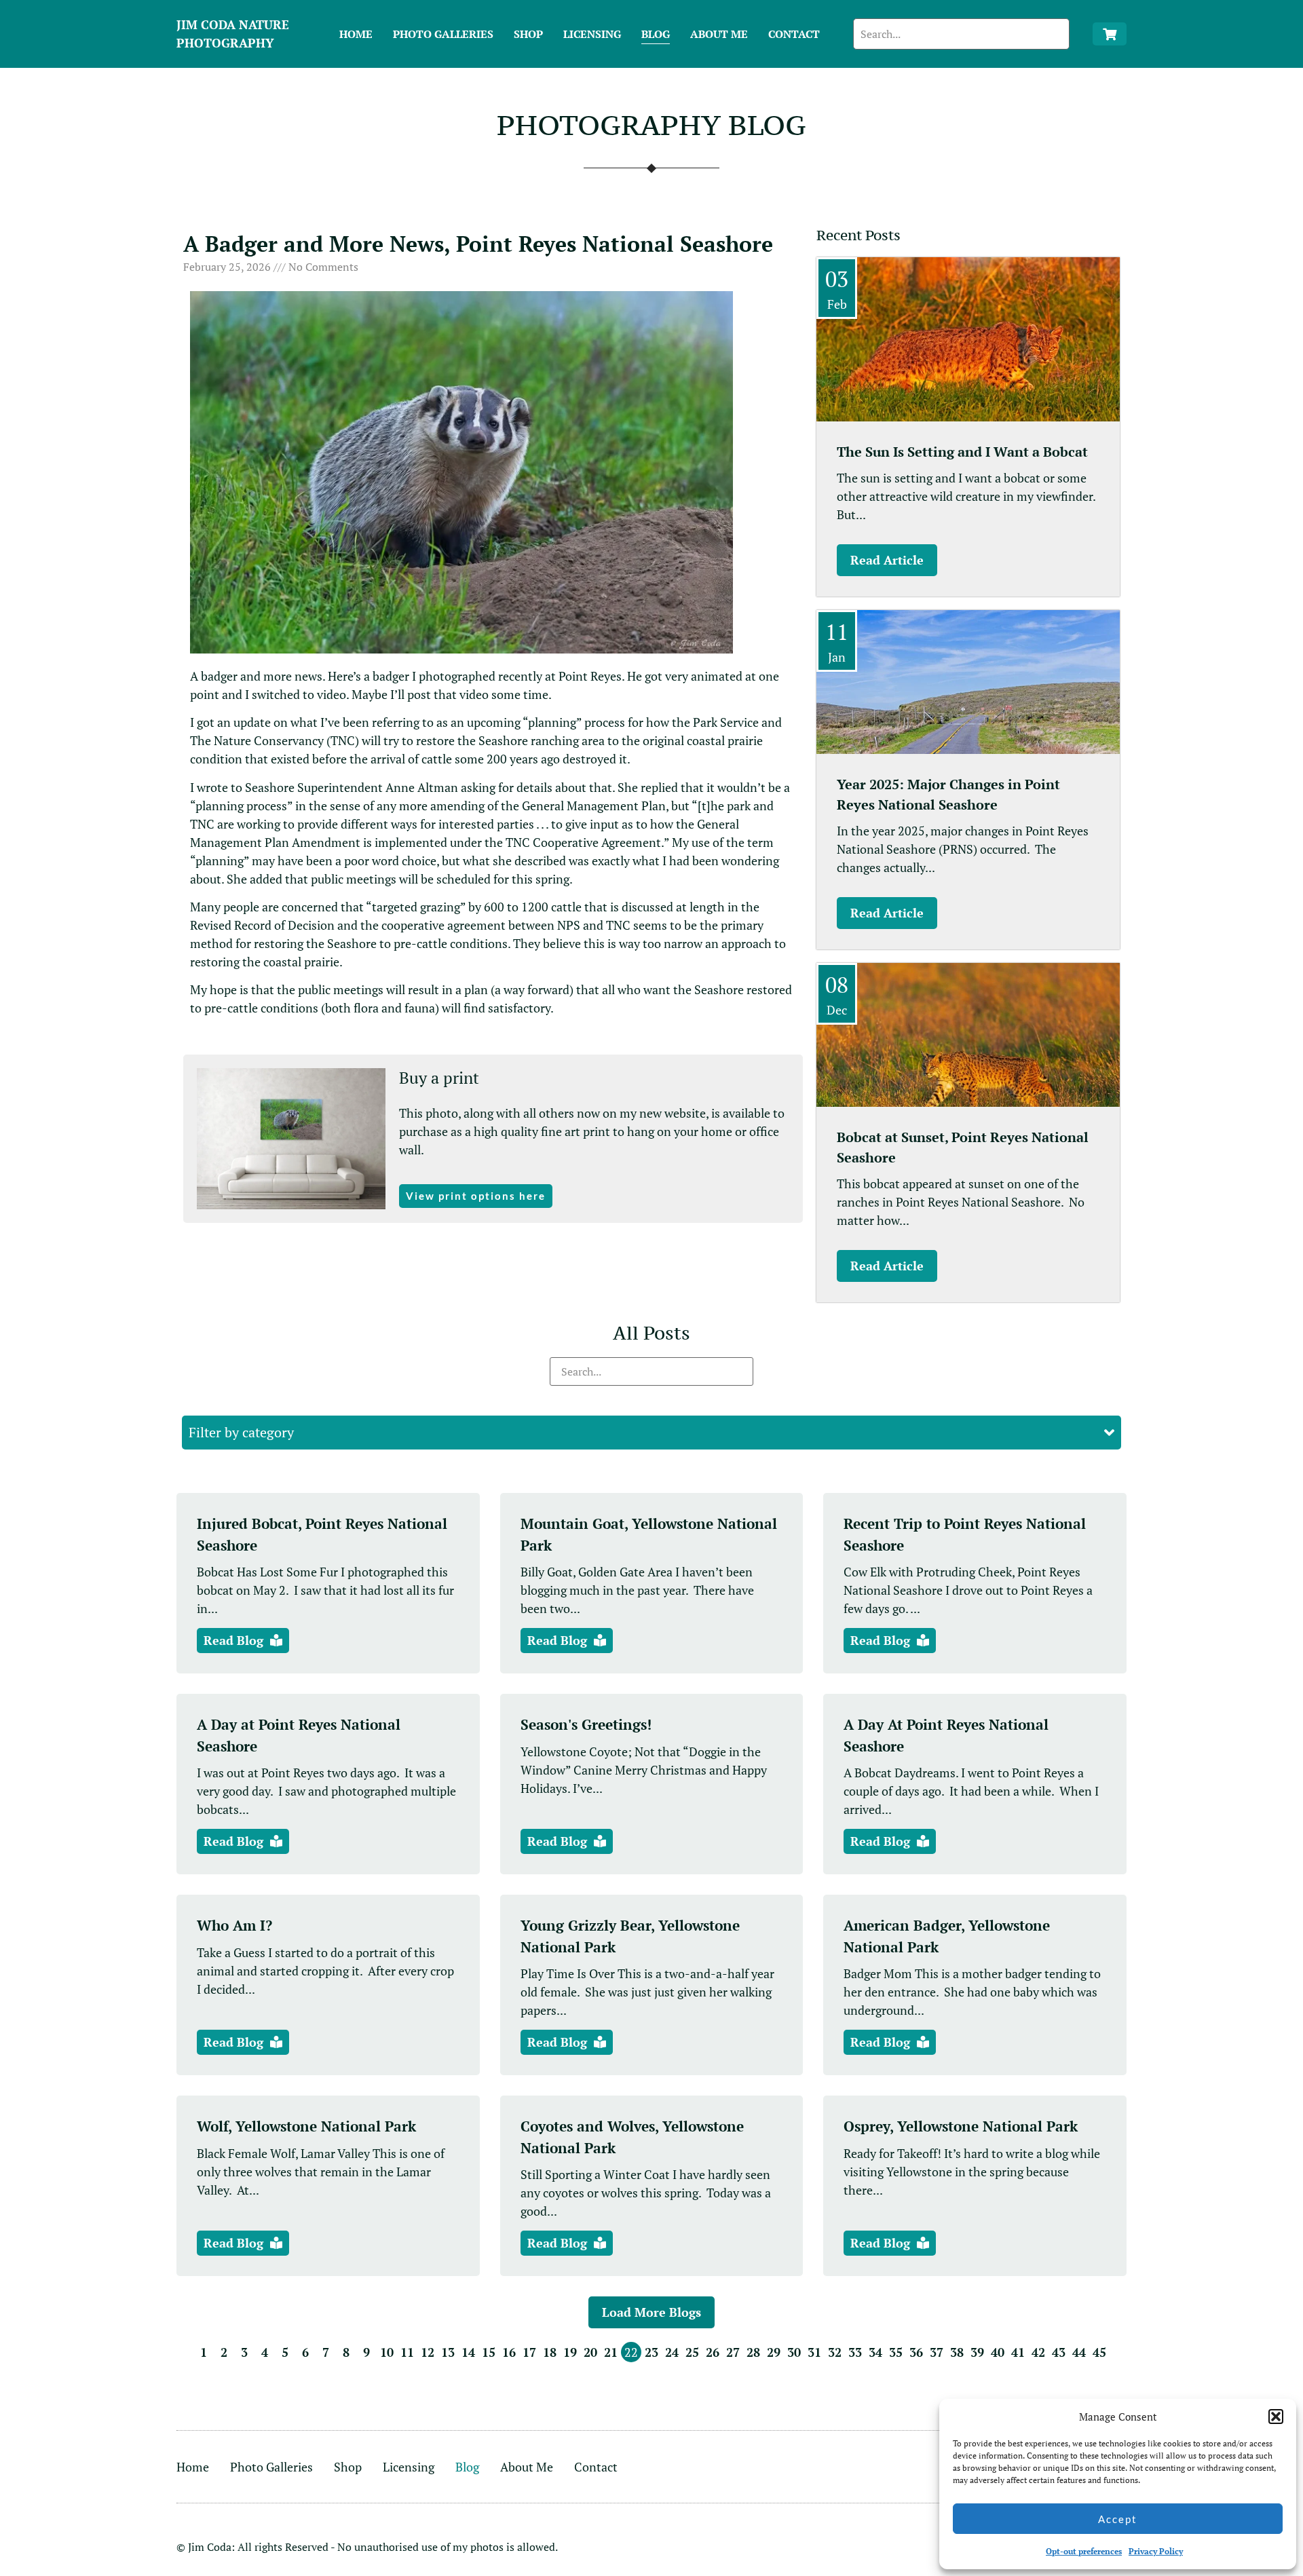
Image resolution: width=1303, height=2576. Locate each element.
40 (998, 2352)
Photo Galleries (443, 34)
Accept (1118, 2519)
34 (875, 2352)
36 (916, 2352)
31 (814, 2352)
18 (550, 2352)
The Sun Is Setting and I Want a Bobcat (962, 452)
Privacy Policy (1156, 2551)
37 (937, 2352)
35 (896, 2352)
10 (387, 2352)
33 (855, 2352)
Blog (656, 34)
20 (590, 2352)
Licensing (592, 34)
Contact (794, 34)
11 (407, 2352)
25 (692, 2352)
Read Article (887, 560)
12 (428, 2352)
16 (509, 2352)
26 (713, 2352)
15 (489, 2352)
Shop (528, 34)
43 (1059, 2352)
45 (1099, 2352)
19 (570, 2352)
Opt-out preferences (1084, 2551)
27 (733, 2352)
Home (356, 34)
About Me (719, 34)
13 (448, 2352)
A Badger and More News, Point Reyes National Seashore (478, 244)
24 (672, 2352)
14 (468, 2352)
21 (611, 2352)
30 (794, 2352)
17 (529, 2352)
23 (651, 2352)
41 (1018, 2352)
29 (774, 2352)
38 (957, 2352)
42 (1038, 2352)
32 (835, 2352)
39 (977, 2352)
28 (753, 2352)
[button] (1276, 2417)
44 (1079, 2352)
